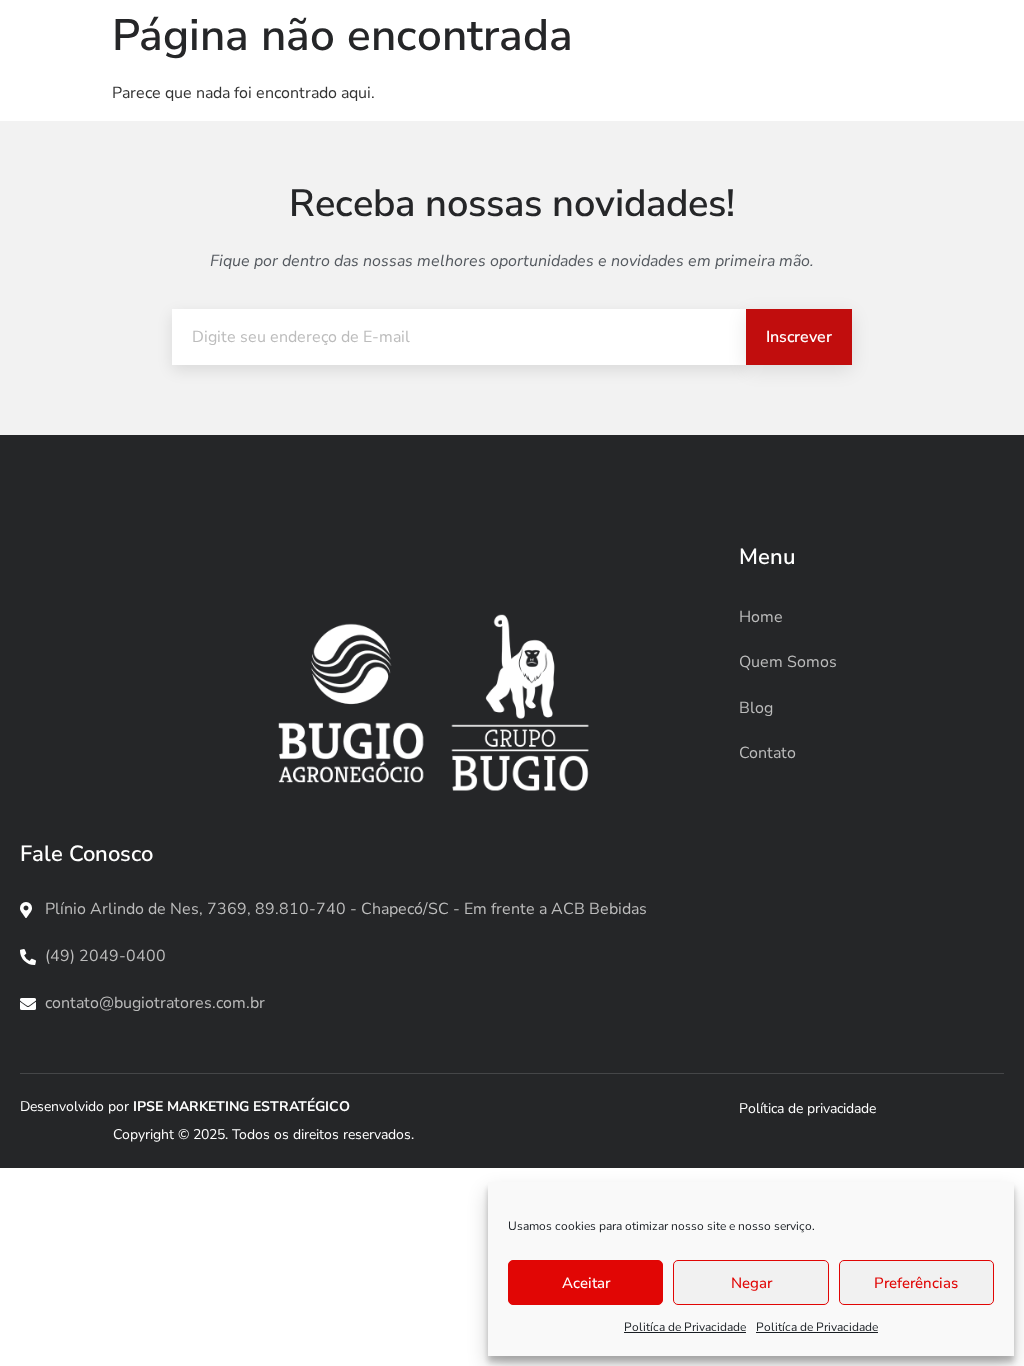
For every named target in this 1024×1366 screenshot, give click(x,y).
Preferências (916, 1283)
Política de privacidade (807, 1108)
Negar (751, 1283)
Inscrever (799, 337)
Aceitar (586, 1283)
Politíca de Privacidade (685, 1327)
